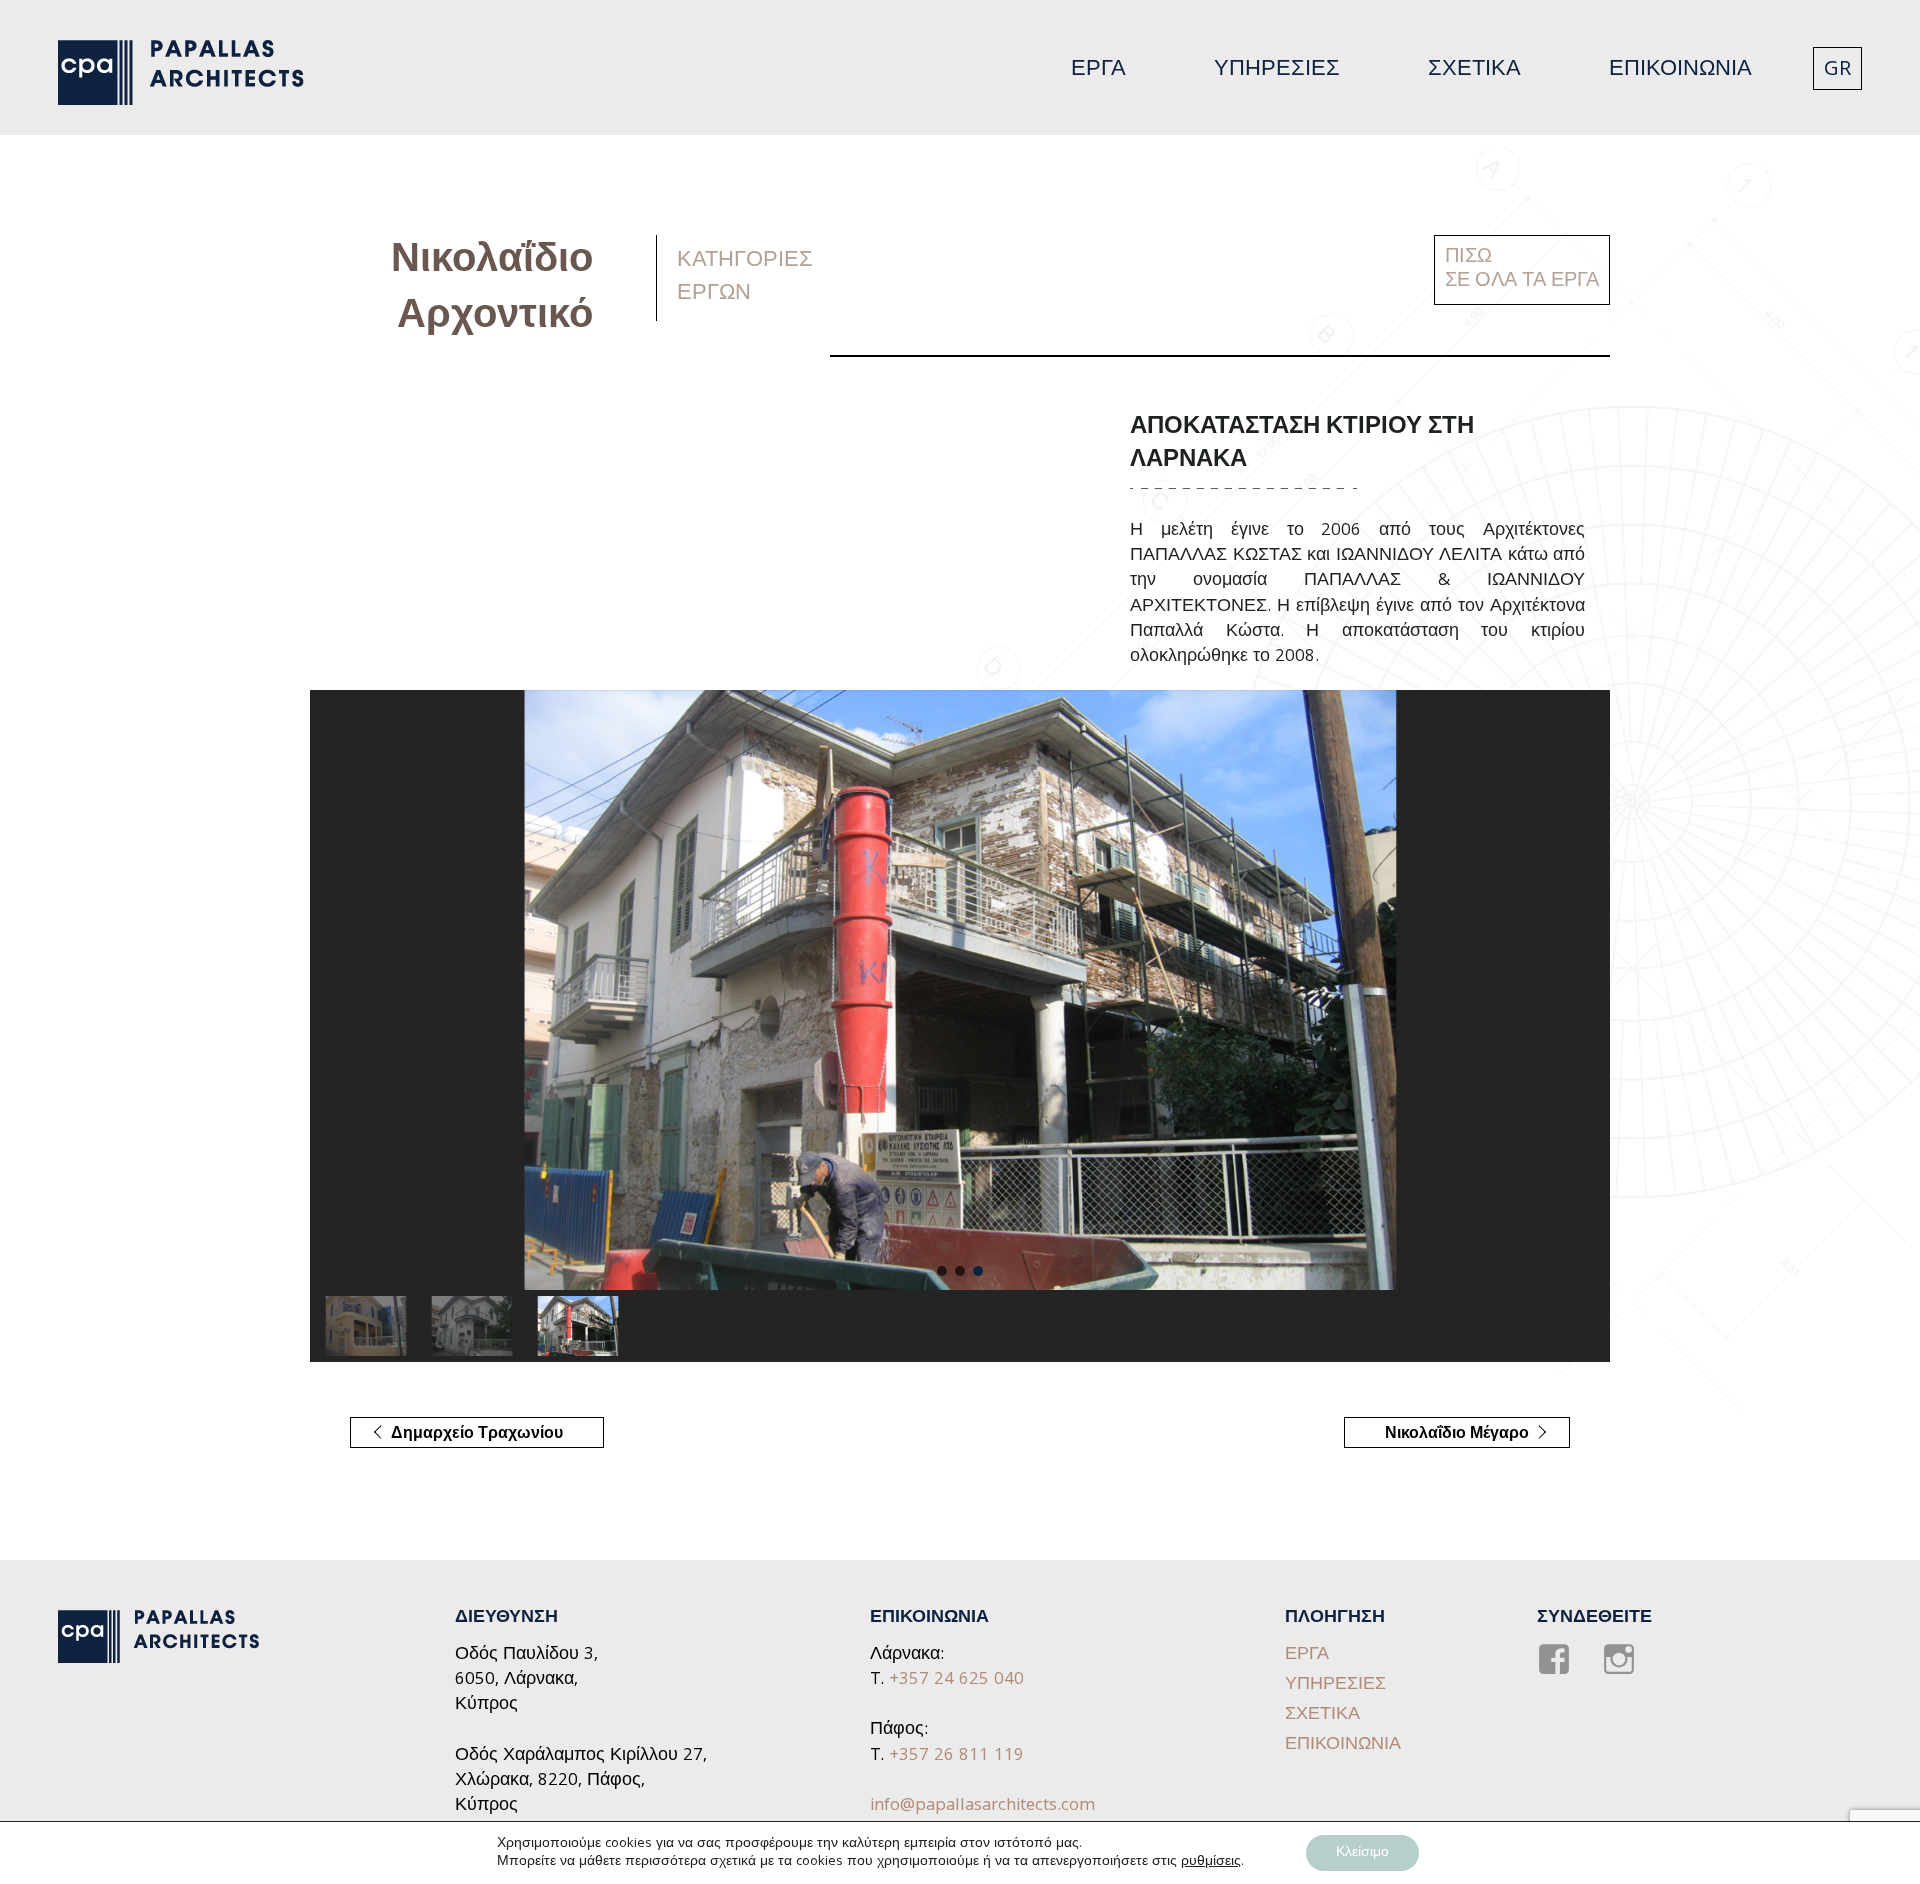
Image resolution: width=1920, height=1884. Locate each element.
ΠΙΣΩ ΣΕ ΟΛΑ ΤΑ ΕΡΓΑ (1522, 270)
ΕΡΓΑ (1098, 70)
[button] (942, 1271)
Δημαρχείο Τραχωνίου (456, 1435)
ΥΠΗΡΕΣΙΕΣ (1277, 70)
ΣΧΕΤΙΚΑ (1474, 70)
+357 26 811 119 (956, 1756)
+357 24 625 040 (956, 1680)
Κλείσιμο (1362, 1853)
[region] (960, 1026)
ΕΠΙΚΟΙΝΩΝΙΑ (1680, 70)
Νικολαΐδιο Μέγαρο (1436, 1435)
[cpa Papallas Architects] (192, 73)
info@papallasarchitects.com (982, 1806)
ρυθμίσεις (1211, 1862)
